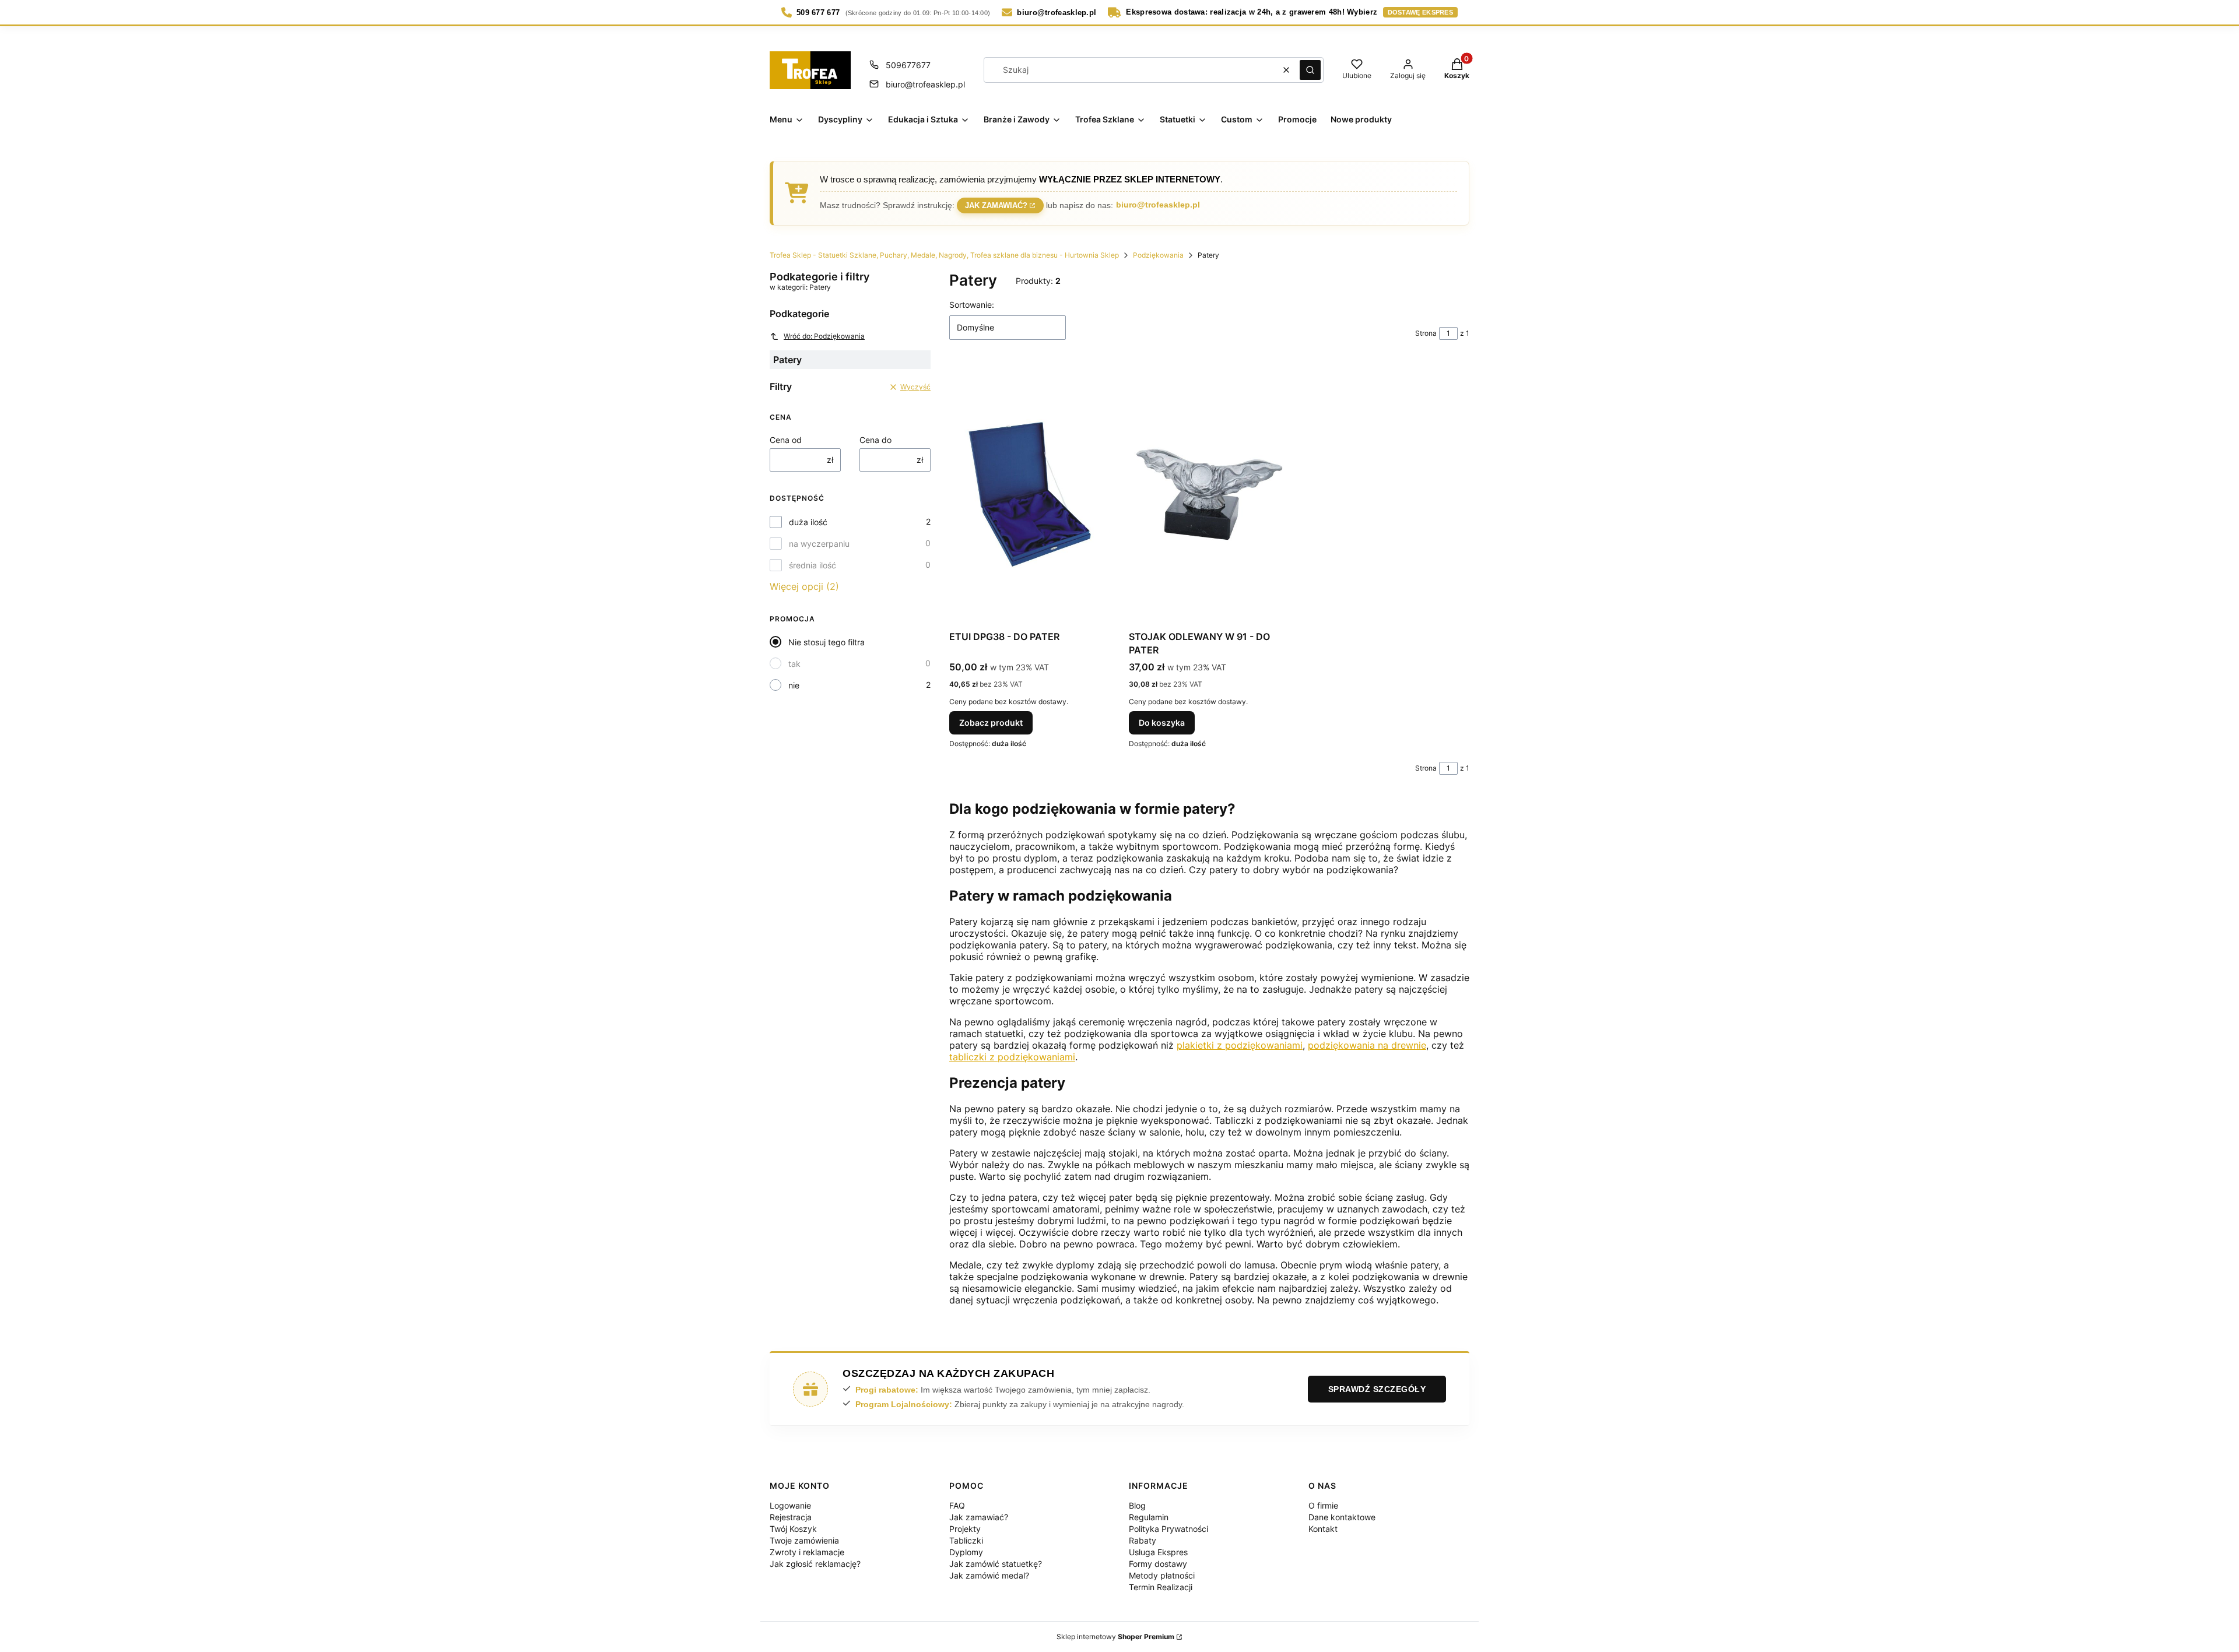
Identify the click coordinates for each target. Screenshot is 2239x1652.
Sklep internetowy (1115, 1637)
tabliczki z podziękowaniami (1012, 1057)
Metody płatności (1162, 1575)
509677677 (908, 65)
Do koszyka (1162, 723)
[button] (1310, 70)
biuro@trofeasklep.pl (925, 84)
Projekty (965, 1529)
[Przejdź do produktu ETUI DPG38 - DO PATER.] (1030, 494)
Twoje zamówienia (804, 1540)
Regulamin (1149, 1517)
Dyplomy (966, 1552)
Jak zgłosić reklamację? (815, 1564)
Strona (1426, 333)
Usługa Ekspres (1158, 1552)
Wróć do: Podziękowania (824, 336)
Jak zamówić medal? (989, 1575)
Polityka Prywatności (1168, 1529)
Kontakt (1323, 1529)
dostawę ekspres (1421, 12)
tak (794, 664)
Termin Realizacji (1161, 1587)
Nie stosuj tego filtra (827, 642)
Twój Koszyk (793, 1529)
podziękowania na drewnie (1367, 1045)
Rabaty (1143, 1540)
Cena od (786, 440)
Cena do (875, 440)
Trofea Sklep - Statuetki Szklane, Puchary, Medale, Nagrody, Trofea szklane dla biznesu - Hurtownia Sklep (944, 255)
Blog (1137, 1505)
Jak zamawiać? (996, 204)
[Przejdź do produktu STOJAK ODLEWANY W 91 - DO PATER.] (1209, 494)
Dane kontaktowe (1342, 1517)
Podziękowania (1158, 255)
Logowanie (790, 1505)
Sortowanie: (972, 305)
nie (794, 685)
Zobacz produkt (991, 723)
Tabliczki (966, 1540)
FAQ (957, 1505)
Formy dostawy (1158, 1564)
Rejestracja (791, 1517)
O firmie (1323, 1505)
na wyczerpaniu (819, 544)
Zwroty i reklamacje (807, 1552)
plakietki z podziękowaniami (1240, 1045)
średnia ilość (813, 565)
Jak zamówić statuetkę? (996, 1564)
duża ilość (808, 522)
